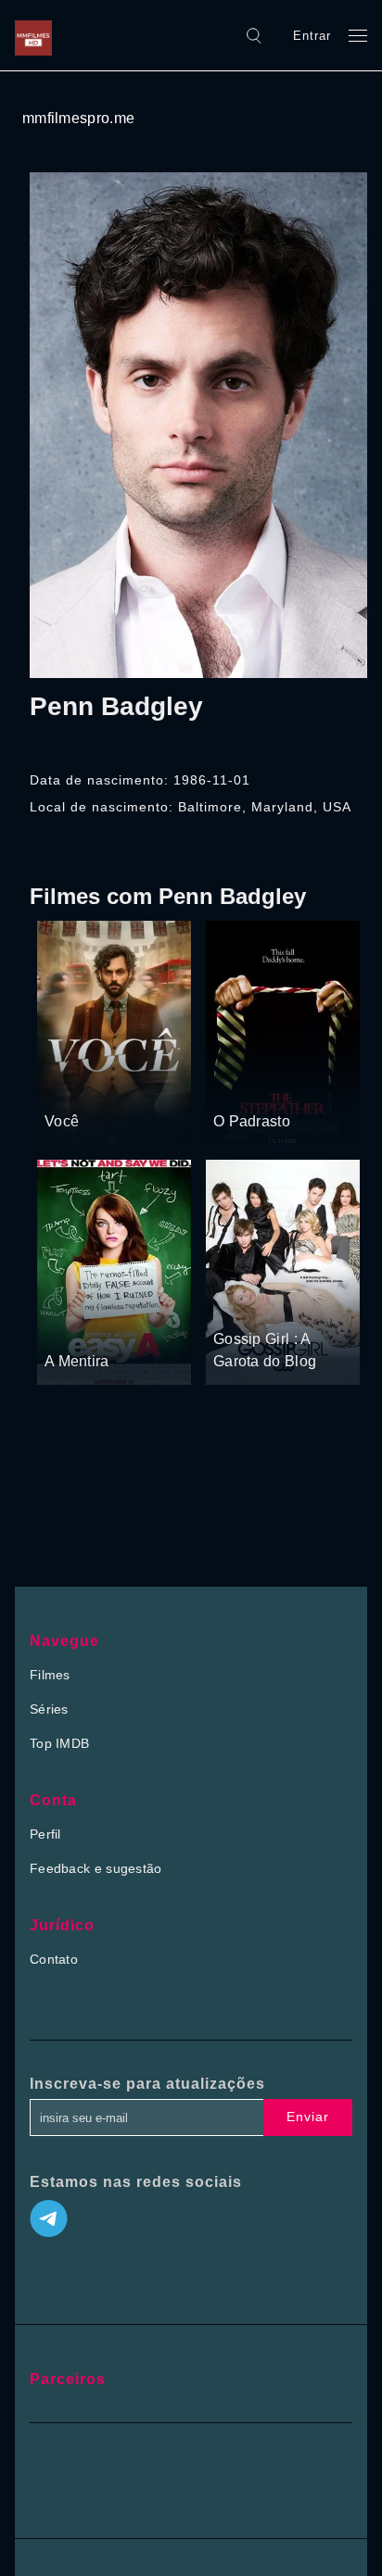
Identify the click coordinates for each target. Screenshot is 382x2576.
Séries (49, 1709)
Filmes (50, 1675)
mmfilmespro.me (78, 118)
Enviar (308, 2117)
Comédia (72, 1326)
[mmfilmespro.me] (38, 35)
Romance (121, 1087)
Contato (54, 1959)
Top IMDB (59, 1743)
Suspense (243, 1087)
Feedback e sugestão (96, 1868)
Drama (66, 1087)
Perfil (45, 1834)
